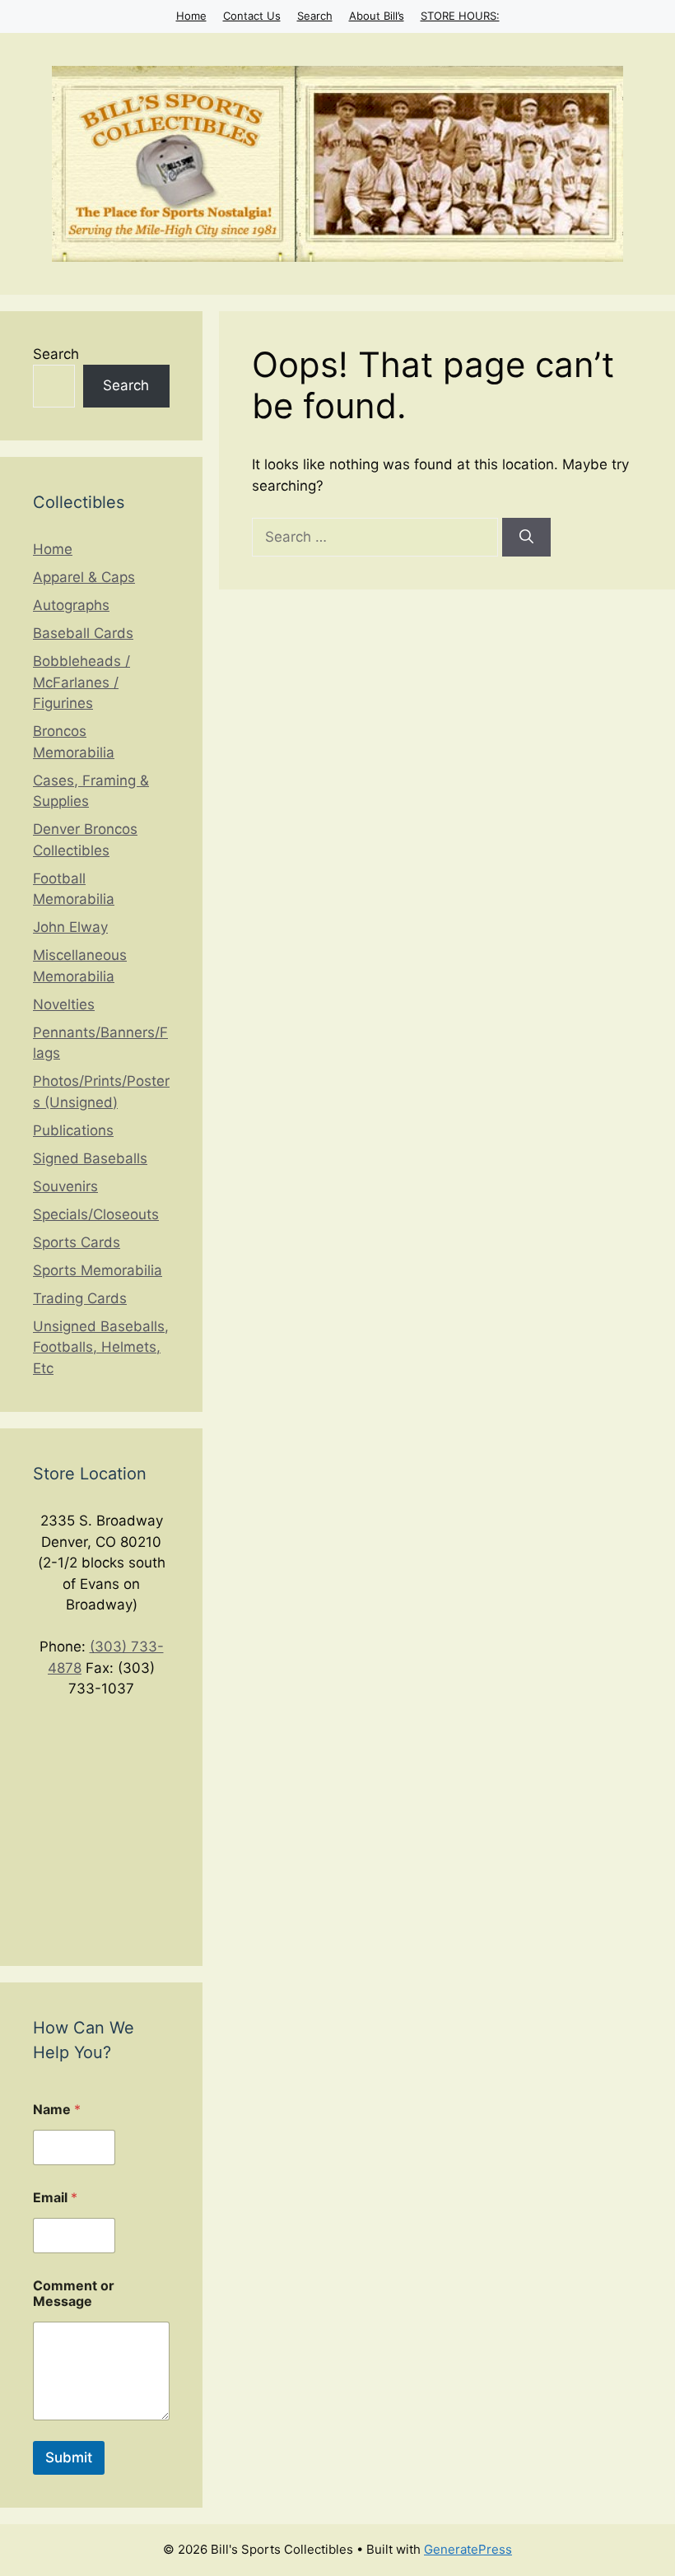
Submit (69, 2457)
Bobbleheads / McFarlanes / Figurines (81, 682)
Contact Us (252, 16)
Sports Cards (77, 1242)
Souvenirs (65, 1186)
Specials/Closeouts (96, 1214)
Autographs (71, 605)
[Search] (526, 538)
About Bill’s (377, 16)
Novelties (64, 1004)
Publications (73, 1130)
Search (315, 16)
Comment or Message (74, 2294)
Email (55, 2198)
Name (57, 2110)
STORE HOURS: (460, 16)
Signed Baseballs (90, 1158)
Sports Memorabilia (98, 1270)
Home (191, 16)
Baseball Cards (83, 633)
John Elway (70, 927)
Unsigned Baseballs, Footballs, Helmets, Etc (101, 1347)
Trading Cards (80, 1298)
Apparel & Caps (84, 577)
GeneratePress (468, 2549)
